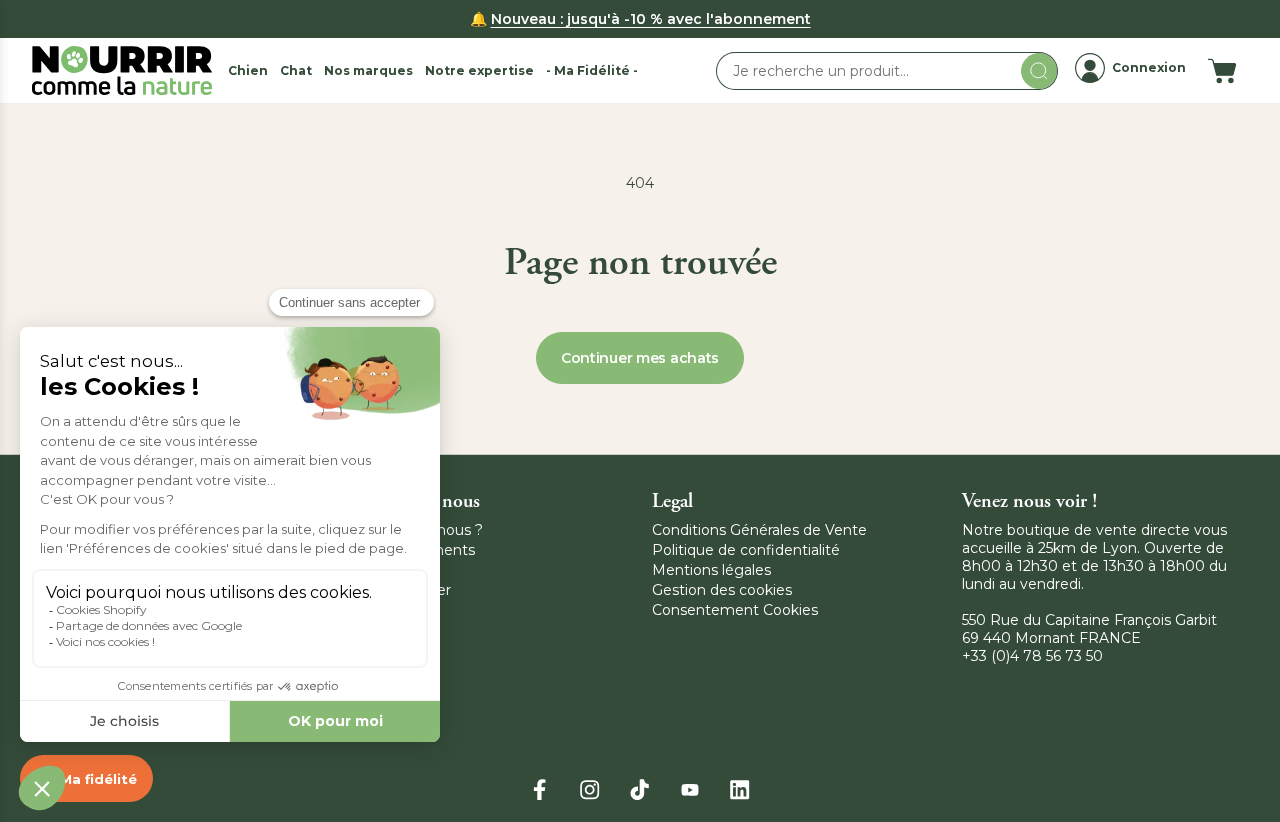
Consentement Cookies (735, 610)
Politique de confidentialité (746, 550)
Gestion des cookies (722, 590)
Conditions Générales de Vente (759, 530)
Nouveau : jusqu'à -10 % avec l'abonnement (651, 19)
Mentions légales (711, 570)
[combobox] (887, 71)
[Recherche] (1039, 71)
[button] (248, 70)
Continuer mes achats (640, 358)
